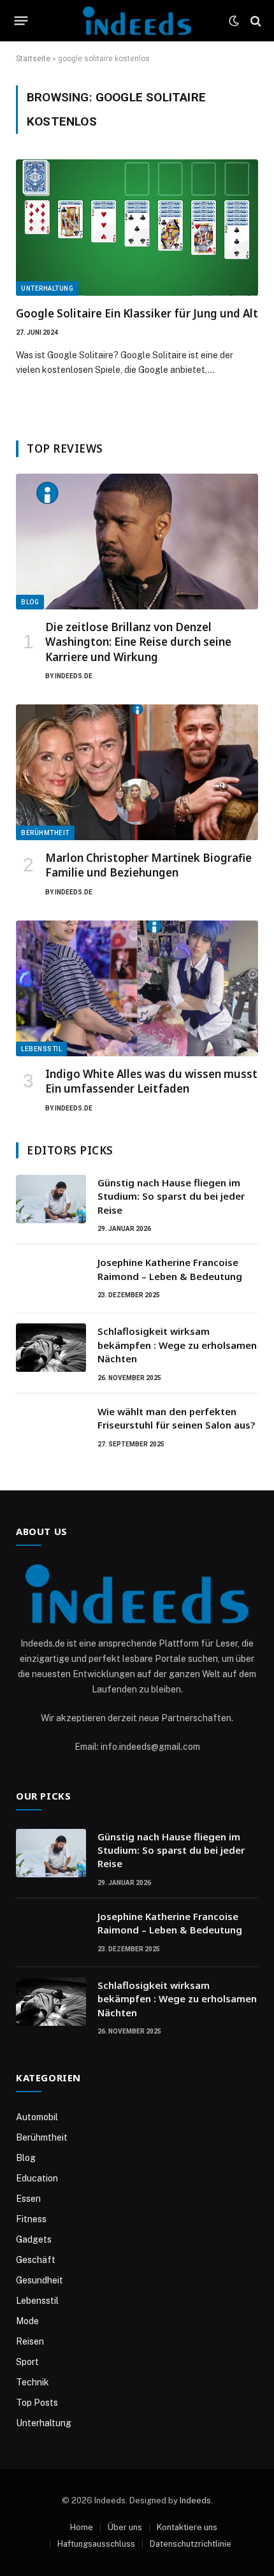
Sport (27, 2362)
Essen (28, 2199)
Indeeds (195, 2500)
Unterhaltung (47, 288)
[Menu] (21, 21)
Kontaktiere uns (187, 2527)
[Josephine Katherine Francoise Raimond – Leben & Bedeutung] (51, 1279)
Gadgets (34, 2239)
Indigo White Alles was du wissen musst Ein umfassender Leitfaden (151, 1081)
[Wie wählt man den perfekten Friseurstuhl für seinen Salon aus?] (51, 1428)
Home (82, 2527)
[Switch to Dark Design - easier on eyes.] (234, 21)
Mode (27, 2321)
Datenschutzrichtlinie (191, 2544)
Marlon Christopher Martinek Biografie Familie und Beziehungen (148, 865)
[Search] (255, 21)
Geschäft (36, 2260)
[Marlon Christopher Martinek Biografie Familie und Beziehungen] (137, 773)
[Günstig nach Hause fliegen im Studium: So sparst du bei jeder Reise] (51, 1199)
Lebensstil (41, 1049)
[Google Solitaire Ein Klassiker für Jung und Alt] (137, 228)
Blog (30, 602)
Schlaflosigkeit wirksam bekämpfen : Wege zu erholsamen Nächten (177, 1345)
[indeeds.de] (137, 21)
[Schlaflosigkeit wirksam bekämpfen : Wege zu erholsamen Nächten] (51, 1348)
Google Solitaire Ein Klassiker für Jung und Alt (137, 313)
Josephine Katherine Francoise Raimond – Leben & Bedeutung (170, 1269)
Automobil (37, 2117)
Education (37, 2178)
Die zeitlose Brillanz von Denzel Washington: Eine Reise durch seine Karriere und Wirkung (138, 642)
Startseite (33, 59)
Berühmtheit (45, 833)
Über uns (125, 2527)
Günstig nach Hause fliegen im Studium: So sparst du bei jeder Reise (171, 1196)
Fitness (31, 2219)
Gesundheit (40, 2280)
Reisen (30, 2341)
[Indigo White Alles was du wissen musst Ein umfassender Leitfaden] (137, 989)
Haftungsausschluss (96, 2544)
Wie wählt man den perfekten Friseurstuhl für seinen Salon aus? (176, 1418)
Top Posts (37, 2403)
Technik (32, 2382)
